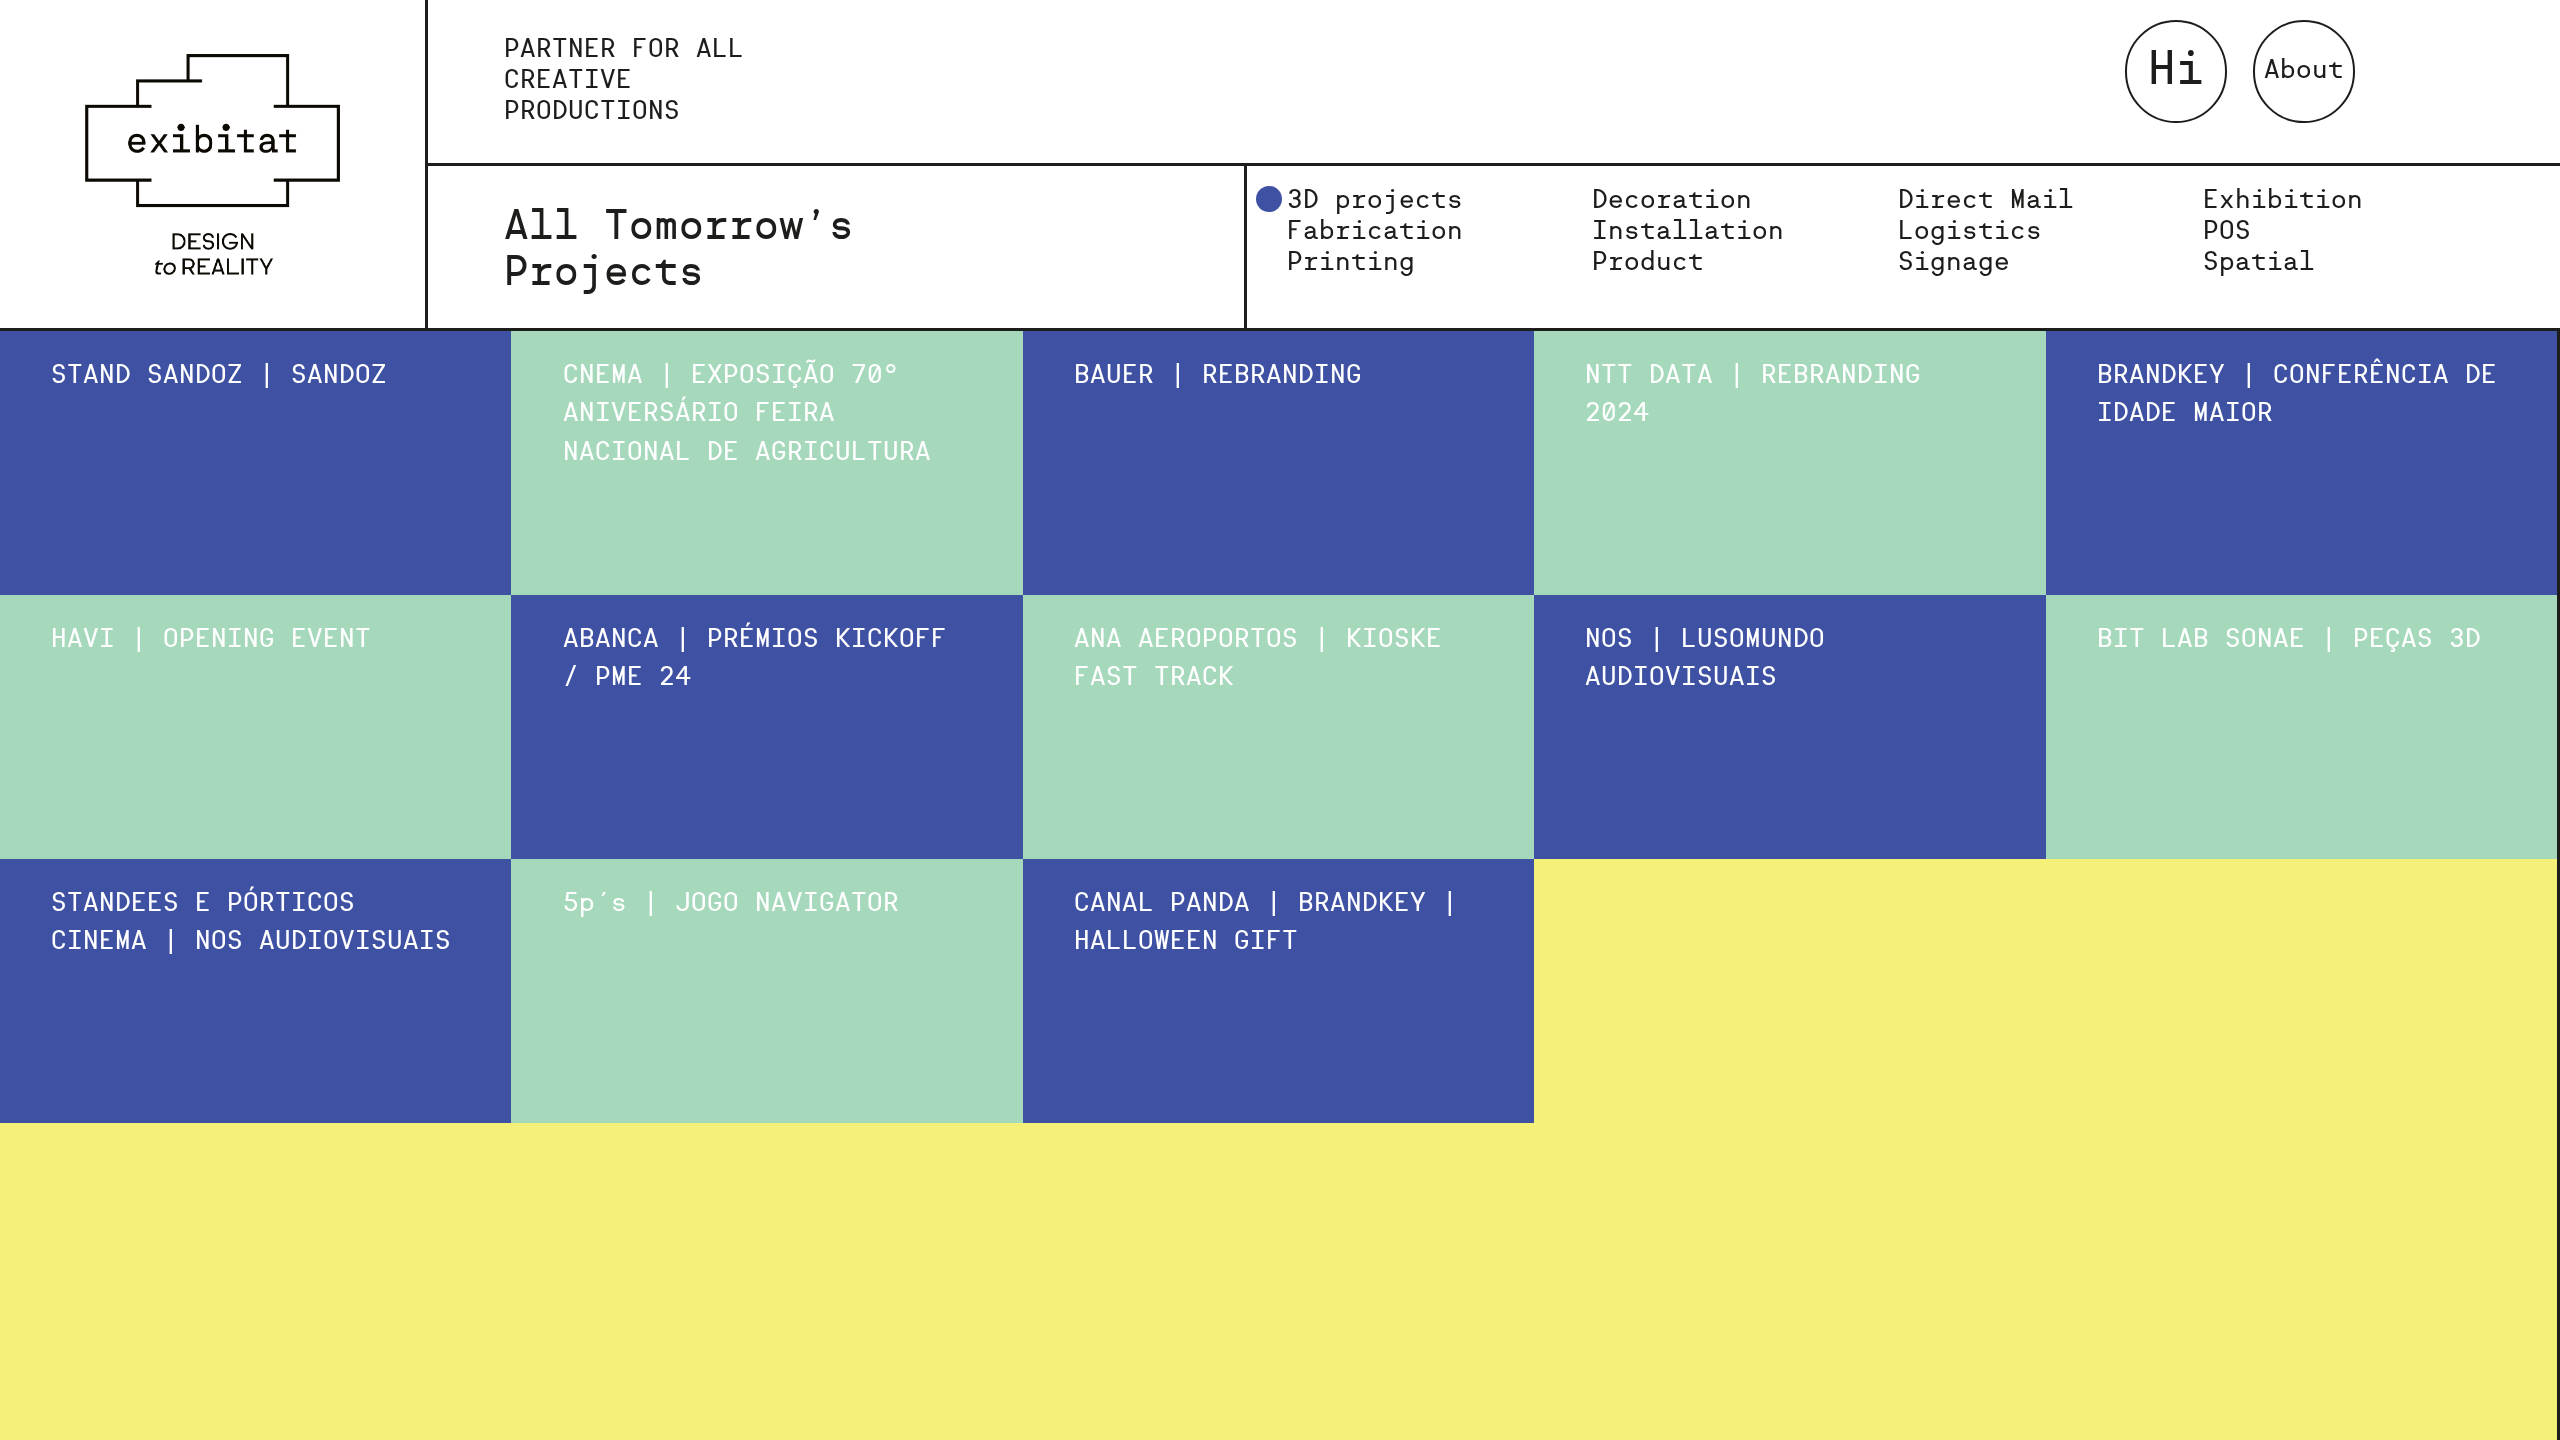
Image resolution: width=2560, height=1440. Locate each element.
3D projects (1375, 201)
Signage (1954, 263)
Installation (1688, 232)
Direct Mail (1986, 201)
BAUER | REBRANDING (1218, 376)
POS (2227, 232)
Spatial (2259, 263)
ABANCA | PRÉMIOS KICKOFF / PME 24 (755, 659)
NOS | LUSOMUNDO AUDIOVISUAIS (1705, 659)
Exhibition (2283, 201)
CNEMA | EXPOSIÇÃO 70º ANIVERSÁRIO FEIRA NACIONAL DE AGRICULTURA (747, 414)
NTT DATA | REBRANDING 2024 (1753, 395)
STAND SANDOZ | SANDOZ (219, 376)
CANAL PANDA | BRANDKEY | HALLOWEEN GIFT (1266, 923)
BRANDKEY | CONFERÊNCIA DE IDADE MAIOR (2297, 395)
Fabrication (1375, 232)
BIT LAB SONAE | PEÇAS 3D (2289, 640)
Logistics (1970, 232)
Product (1648, 263)
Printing (1351, 263)
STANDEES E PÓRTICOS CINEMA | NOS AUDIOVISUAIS (251, 923)
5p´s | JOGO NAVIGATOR (731, 904)
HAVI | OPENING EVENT (211, 640)
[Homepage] (212, 164)
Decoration (1672, 201)
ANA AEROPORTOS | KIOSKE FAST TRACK (1258, 659)
